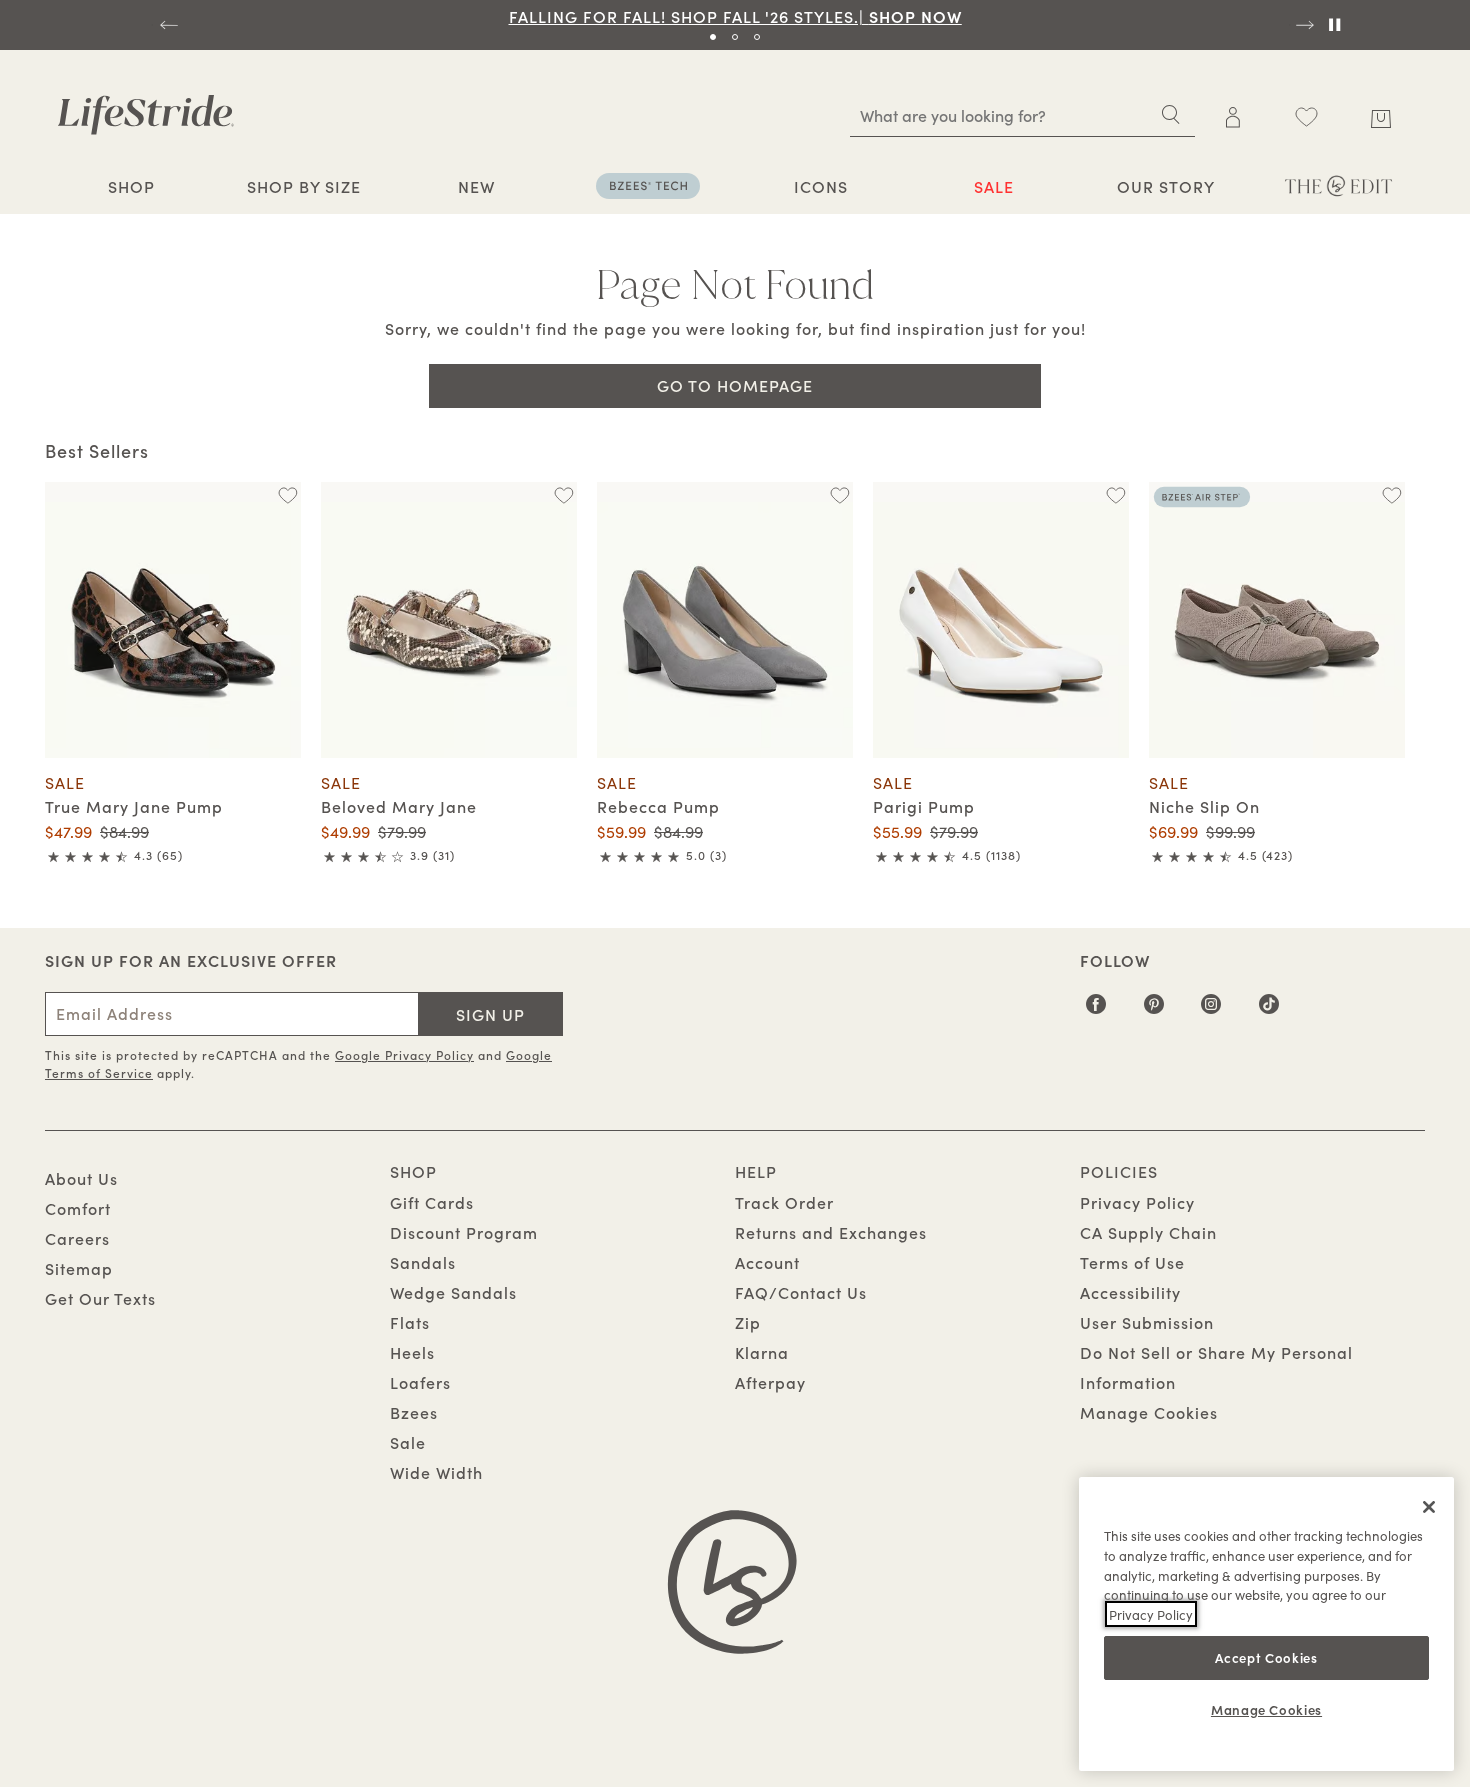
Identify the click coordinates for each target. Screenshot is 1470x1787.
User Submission (1147, 1322)
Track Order (784, 1202)
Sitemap (79, 1268)
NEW (476, 186)
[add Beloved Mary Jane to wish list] (563, 495)
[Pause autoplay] (1334, 25)
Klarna (762, 1352)
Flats (410, 1322)
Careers (77, 1238)
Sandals (423, 1262)
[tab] (713, 37)
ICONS (821, 186)
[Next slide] (1303, 25)
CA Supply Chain (1148, 1232)
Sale (408, 1442)
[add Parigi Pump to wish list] (1115, 495)
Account (767, 1262)
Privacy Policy (1137, 1202)
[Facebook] (1096, 1011)
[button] (165, 186)
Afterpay (770, 1382)
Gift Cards (432, 1202)
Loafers (420, 1382)
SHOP (131, 186)
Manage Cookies (1149, 1412)
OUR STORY (1166, 186)
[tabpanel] (735, 16)
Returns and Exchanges (831, 1232)
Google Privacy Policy (404, 1054)
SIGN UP (490, 1014)
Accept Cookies (1266, 1656)
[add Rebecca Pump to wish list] (839, 495)
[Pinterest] (1154, 1011)
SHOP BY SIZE (304, 186)
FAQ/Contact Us (801, 1292)
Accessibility (1130, 1292)
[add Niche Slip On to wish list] (1391, 495)
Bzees (414, 1412)
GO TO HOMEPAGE (735, 385)
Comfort (78, 1208)
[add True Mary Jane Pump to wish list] (287, 495)
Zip (748, 1322)
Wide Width (436, 1472)
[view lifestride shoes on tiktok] (1269, 1011)
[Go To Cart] (1380, 115)
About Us (81, 1178)
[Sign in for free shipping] (1233, 117)
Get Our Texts (100, 1298)
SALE (994, 186)
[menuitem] (131, 189)
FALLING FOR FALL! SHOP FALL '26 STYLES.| (735, 16)
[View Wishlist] (1306, 117)
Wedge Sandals (453, 1292)
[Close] (1429, 1507)
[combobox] (1022, 115)
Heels (412, 1352)
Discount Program (464, 1232)
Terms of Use (1132, 1262)
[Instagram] (1211, 1011)
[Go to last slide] (167, 25)
